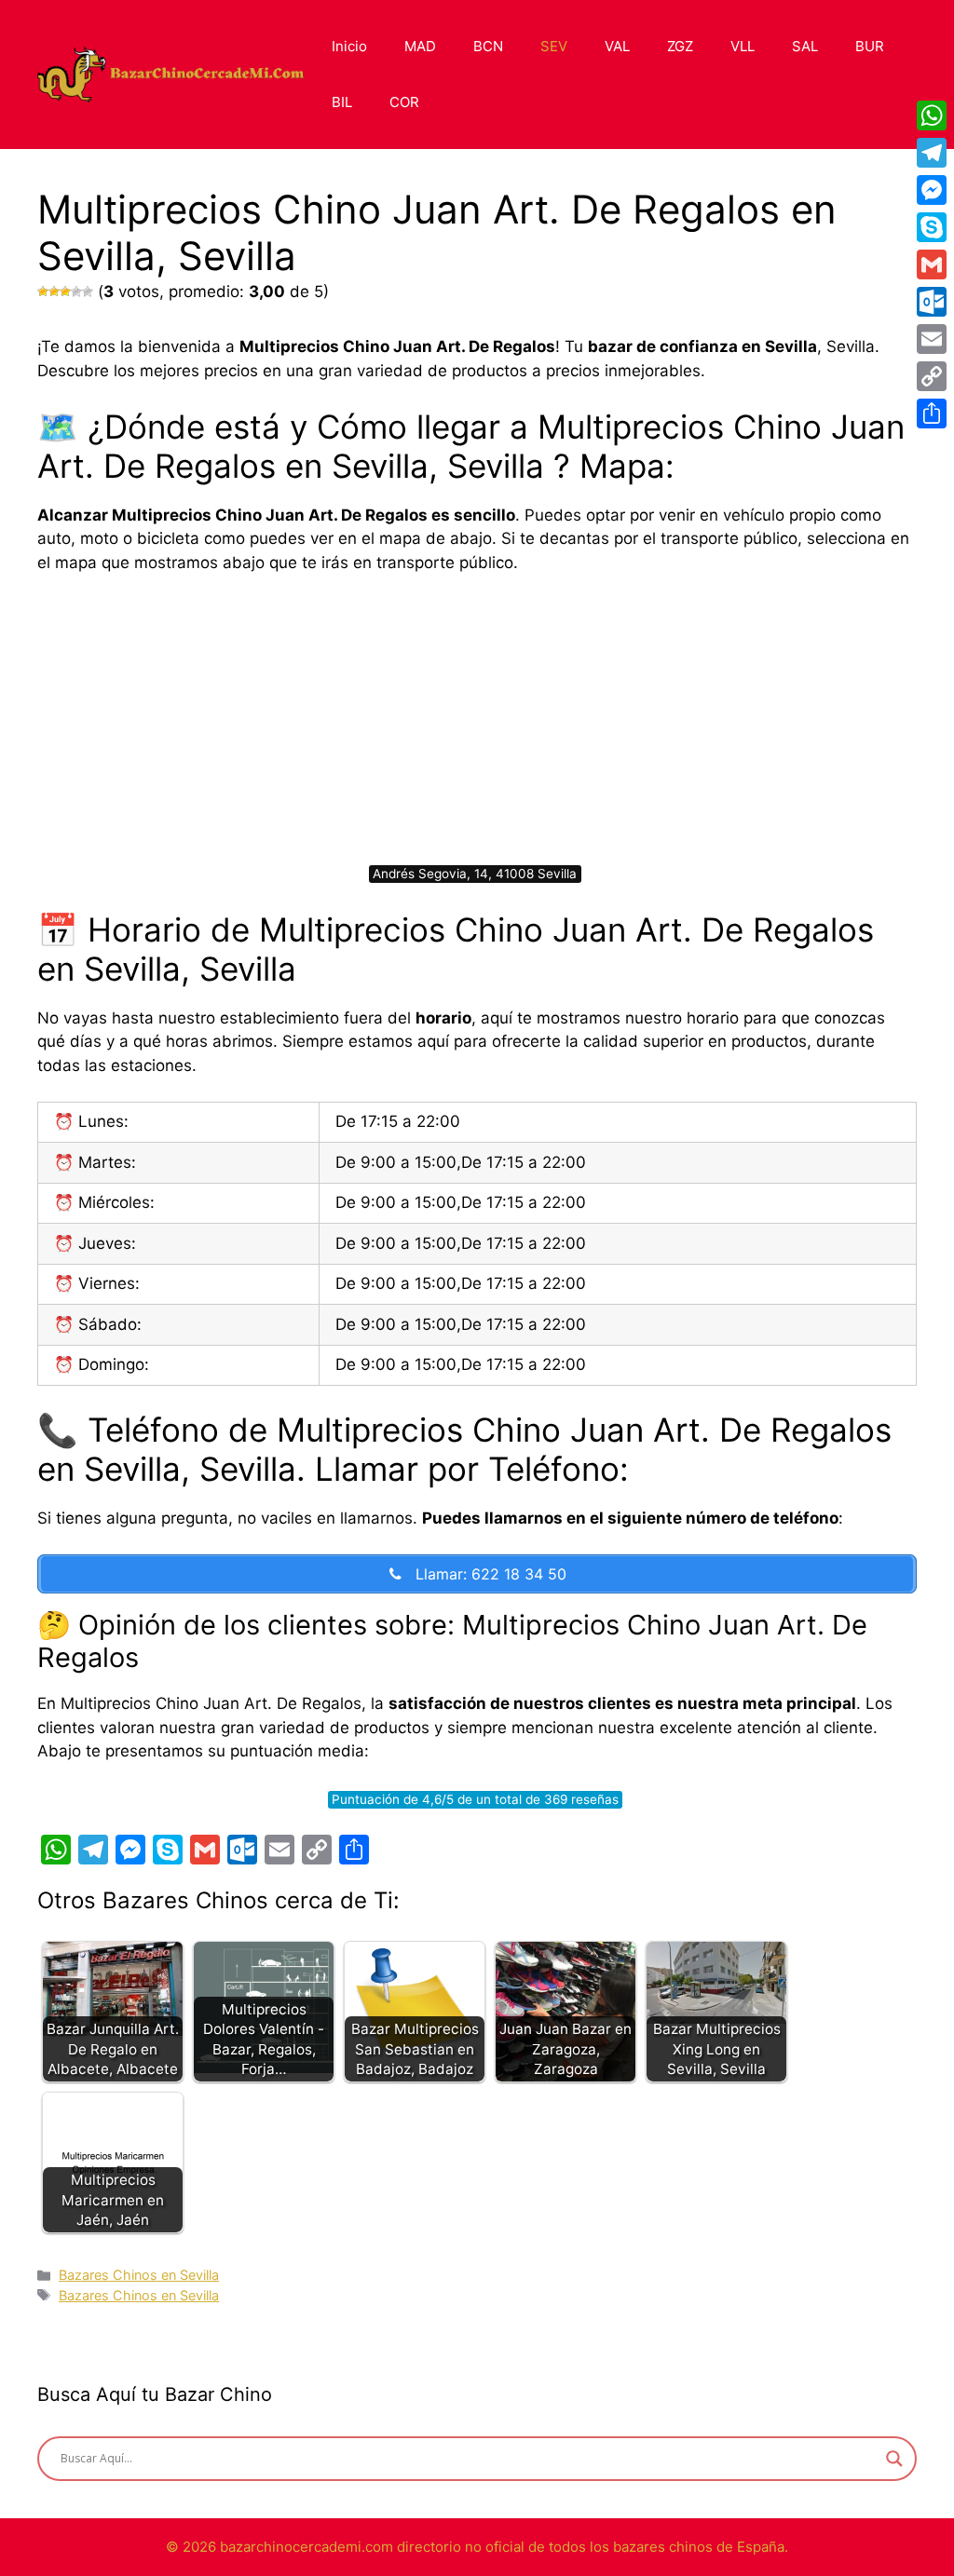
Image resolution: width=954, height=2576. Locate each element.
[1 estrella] (43, 291)
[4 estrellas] (76, 291)
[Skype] (932, 227)
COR (404, 102)
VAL (617, 46)
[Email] (932, 339)
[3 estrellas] (65, 291)
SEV (554, 46)
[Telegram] (932, 153)
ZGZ (680, 46)
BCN (488, 46)
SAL (805, 46)
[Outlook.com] (932, 302)
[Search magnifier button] (894, 2459)
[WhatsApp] (932, 115)
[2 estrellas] (54, 291)
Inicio (349, 46)
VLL (743, 46)
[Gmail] (932, 264)
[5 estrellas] (88, 291)
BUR (870, 46)
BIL (342, 102)
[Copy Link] (932, 376)
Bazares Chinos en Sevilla (139, 2275)
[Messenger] (932, 190)
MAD (420, 46)
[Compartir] (932, 414)
